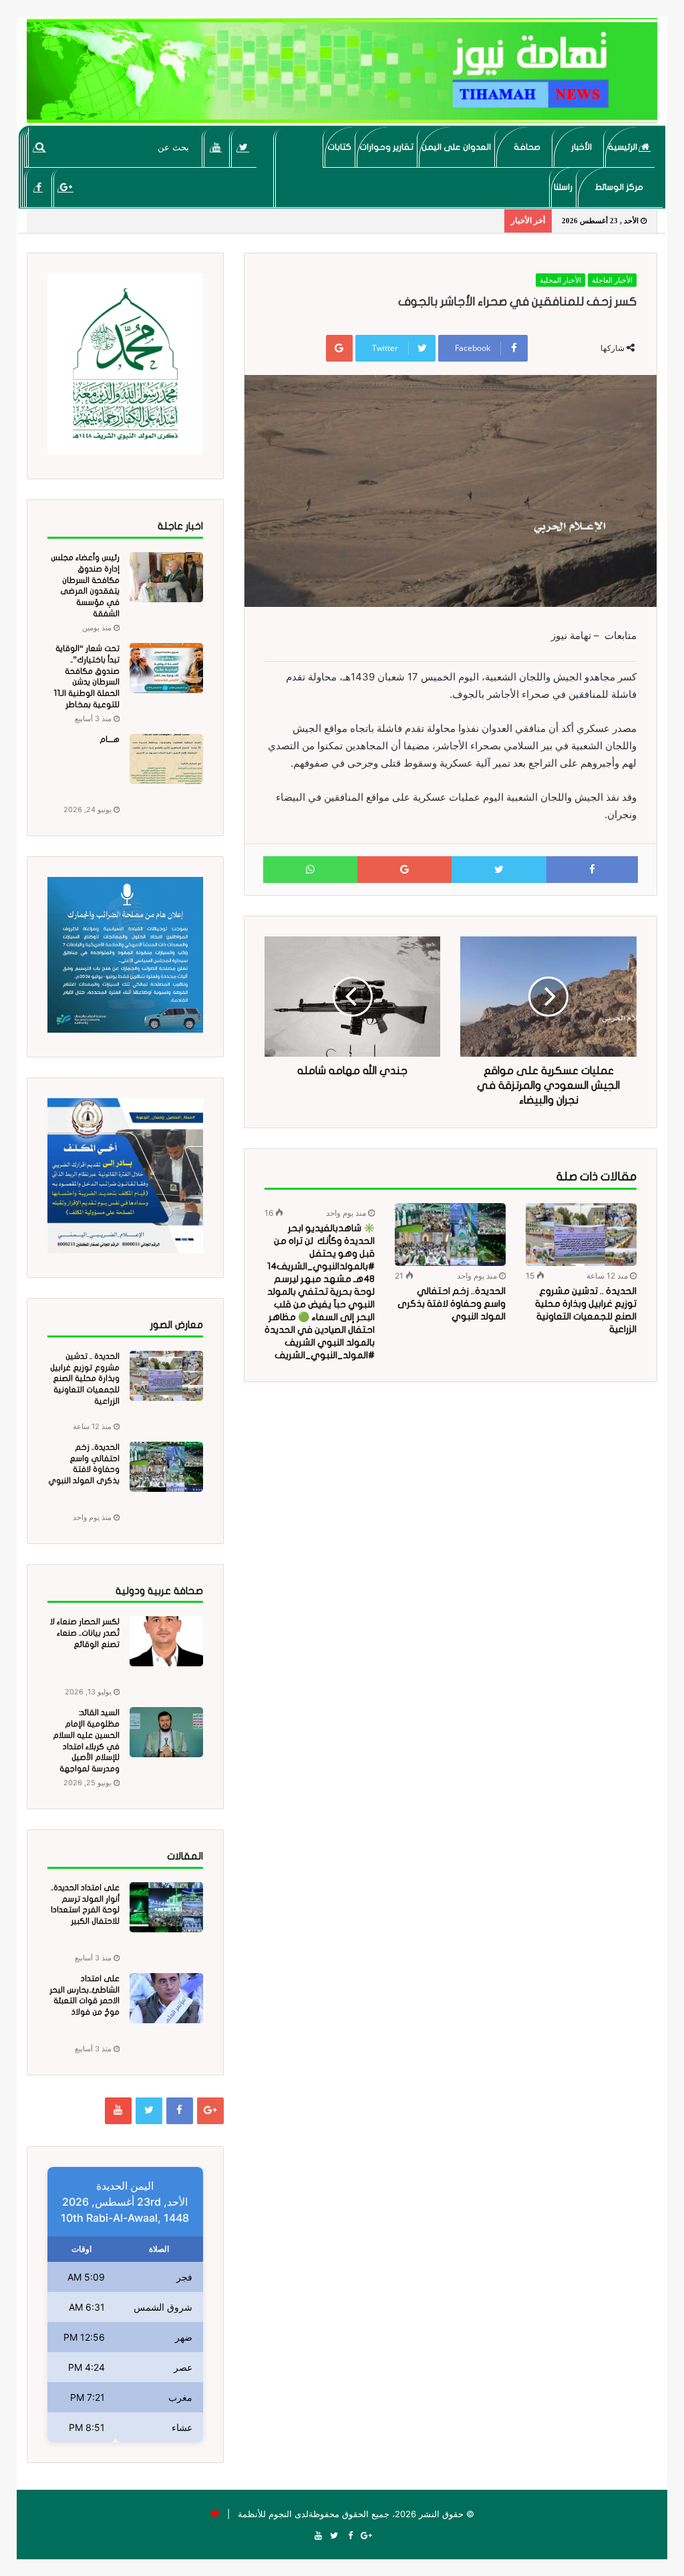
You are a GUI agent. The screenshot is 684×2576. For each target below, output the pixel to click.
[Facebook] (38, 187)
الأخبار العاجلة (612, 280)
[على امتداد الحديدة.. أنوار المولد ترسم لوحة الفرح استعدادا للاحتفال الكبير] (166, 1907)
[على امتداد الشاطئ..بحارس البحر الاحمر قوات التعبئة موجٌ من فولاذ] (166, 1998)
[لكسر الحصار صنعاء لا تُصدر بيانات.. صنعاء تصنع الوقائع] (166, 1641)
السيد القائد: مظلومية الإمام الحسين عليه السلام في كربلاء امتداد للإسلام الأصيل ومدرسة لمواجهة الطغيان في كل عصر (84, 1746)
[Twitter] (243, 147)
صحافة (527, 147)
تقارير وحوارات (386, 147)
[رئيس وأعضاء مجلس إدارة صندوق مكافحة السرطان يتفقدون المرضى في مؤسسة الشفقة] (166, 577)
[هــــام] (166, 759)
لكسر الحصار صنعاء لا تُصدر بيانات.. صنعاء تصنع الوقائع (85, 1633)
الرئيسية (624, 147)
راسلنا (563, 187)
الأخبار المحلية (560, 280)
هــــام (110, 739)
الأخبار (581, 147)
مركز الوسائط (619, 187)
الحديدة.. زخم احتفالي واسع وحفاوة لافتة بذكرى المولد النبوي (452, 1304)
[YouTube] (216, 147)
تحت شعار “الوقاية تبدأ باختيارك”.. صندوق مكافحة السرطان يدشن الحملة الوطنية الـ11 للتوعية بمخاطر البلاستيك (87, 682)
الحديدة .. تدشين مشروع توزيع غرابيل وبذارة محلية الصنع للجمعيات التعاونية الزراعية (85, 1379)
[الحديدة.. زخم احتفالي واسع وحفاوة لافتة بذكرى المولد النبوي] (450, 1235)
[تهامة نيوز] (342, 71)
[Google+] (66, 187)
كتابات (339, 147)
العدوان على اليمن (456, 147)
